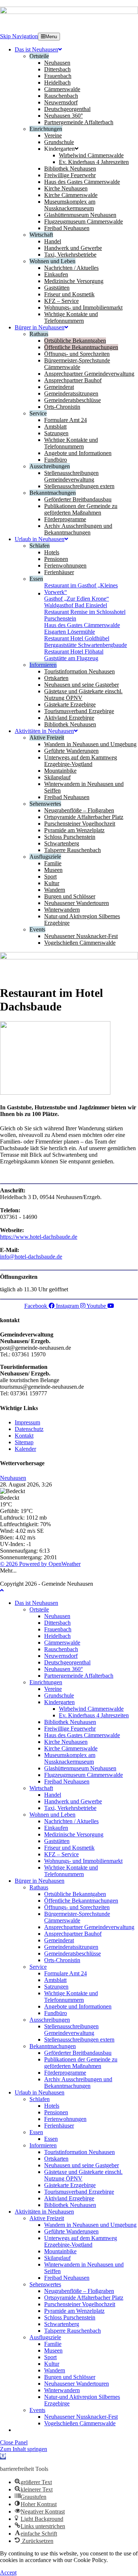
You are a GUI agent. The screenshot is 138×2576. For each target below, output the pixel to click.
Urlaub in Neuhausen (40, 2092)
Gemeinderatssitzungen (71, 1947)
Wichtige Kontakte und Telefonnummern (71, 1871)
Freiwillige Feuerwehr (70, 1729)
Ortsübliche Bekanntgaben (75, 1894)
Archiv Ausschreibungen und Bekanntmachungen (78, 2083)
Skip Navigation (19, 36)
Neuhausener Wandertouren (77, 2384)
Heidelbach (57, 1636)
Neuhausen (13, 1478)
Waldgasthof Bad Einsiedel (76, 605)
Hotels (52, 2106)
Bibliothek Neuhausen (70, 1722)
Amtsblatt (55, 1980)
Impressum (27, 1422)
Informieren (43, 2145)
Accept (8, 2573)
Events (37, 2410)
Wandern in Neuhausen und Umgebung (90, 2225)
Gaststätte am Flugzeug (71, 658)
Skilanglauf (57, 2258)
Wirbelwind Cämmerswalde (91, 1709)
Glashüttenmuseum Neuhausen (80, 1768)
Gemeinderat (59, 1940)
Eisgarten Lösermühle (70, 632)
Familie (53, 2344)
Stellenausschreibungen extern (79, 2040)
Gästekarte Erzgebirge (70, 2185)
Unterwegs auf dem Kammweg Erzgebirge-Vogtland (81, 2241)
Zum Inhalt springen (24, 2449)
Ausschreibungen (50, 2020)
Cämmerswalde (62, 1643)
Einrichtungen (46, 1682)
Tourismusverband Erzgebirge (79, 2192)
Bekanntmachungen (53, 2046)
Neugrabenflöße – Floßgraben (79, 2291)
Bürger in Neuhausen (40, 1881)
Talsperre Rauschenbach (72, 2331)
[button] (3, 2456)
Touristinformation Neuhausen (79, 2152)
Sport (50, 2357)
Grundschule (59, 1695)
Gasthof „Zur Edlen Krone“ (77, 599)
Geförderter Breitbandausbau (78, 2053)
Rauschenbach (61, 1649)
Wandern (55, 2370)
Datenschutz (29, 1429)
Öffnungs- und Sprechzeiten (77, 1907)
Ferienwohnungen (65, 2119)
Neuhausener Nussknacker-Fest (81, 2417)
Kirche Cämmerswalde (71, 1748)
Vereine (53, 1689)
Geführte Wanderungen (71, 2231)
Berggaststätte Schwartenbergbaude (86, 645)
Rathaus (39, 1887)
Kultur (52, 2364)
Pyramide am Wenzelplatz (74, 2311)
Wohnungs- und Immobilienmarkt (83, 1861)
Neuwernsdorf (61, 1656)
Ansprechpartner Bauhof (73, 1934)
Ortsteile (39, 1609)
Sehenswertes (45, 2284)
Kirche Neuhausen (66, 1742)
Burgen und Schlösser (70, 2377)
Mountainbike (60, 2251)
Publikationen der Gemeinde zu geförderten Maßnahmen (81, 2063)
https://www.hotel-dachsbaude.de (39, 1237)
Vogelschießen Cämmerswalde (80, 2423)
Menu (51, 37)
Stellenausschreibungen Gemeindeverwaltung (71, 2030)
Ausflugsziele (45, 2337)
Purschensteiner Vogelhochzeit (80, 2304)
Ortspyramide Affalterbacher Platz (84, 2298)
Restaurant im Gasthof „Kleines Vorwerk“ (81, 589)
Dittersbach (57, 1623)
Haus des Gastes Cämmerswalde (82, 625)
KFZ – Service (61, 1854)
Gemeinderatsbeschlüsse (72, 1954)
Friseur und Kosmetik (69, 1848)
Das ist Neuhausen (36, 1603)
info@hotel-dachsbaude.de (31, 1257)
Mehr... (8, 1570)
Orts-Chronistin (62, 1960)
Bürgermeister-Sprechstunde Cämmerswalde (77, 1917)
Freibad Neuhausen (67, 1781)
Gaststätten (57, 1841)
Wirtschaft (41, 1788)
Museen (53, 2350)
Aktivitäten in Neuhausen (44, 2212)
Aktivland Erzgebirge (69, 2198)
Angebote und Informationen (78, 2006)
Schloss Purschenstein (70, 2317)
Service (38, 1967)
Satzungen (56, 1987)
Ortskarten (56, 2159)
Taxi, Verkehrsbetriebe (70, 1808)
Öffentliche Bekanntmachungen (81, 1901)
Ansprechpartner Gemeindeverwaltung (89, 1927)
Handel (53, 1795)
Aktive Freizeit (47, 2218)
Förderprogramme (65, 2073)
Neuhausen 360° (63, 1669)
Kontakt (24, 1436)
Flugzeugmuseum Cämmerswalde (84, 1775)
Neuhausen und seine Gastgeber (82, 2165)
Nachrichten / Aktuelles (71, 1821)
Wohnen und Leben (52, 1815)
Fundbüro (56, 2013)
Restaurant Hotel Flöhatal (74, 652)
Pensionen (56, 2112)
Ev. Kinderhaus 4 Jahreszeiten (94, 1715)
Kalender (25, 1449)
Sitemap (24, 1442)
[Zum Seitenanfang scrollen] (2, 1590)
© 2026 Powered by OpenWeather (40, 1564)
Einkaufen (56, 1828)
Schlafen (40, 2099)
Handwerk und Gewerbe (73, 1801)
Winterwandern (62, 2390)
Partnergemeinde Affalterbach (79, 1676)
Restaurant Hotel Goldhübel (77, 638)
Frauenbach (58, 1629)
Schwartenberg (62, 2324)
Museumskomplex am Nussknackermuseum (70, 1758)
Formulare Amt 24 (66, 1973)
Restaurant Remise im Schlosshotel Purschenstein (85, 615)
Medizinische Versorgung (74, 1834)
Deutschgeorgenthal (67, 1662)
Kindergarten (59, 1702)
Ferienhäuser (59, 2126)
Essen (36, 2132)
